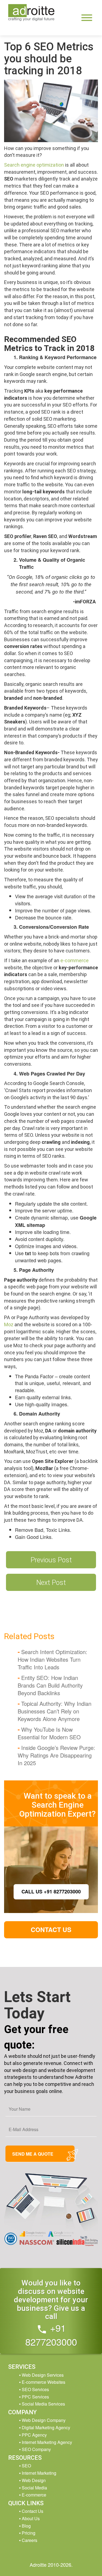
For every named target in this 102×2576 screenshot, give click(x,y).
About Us (31, 2518)
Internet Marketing (39, 2473)
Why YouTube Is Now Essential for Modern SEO (49, 1733)
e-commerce (75, 960)
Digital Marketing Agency (46, 2427)
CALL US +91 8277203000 (51, 1891)
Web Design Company (44, 2420)
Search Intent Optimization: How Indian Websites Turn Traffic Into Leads (52, 1659)
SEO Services (35, 2389)
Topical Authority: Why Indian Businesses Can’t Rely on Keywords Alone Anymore (55, 1711)
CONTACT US (51, 1929)
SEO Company (36, 2449)
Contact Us (33, 2511)
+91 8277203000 (51, 2335)
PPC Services (35, 2397)
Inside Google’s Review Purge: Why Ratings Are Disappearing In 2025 (56, 1755)
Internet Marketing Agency (47, 2442)
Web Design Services (43, 2375)
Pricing (29, 2533)
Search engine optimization (34, 165)
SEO (26, 2466)
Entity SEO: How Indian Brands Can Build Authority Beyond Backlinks (50, 1685)
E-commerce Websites (44, 2382)
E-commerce (34, 2495)
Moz (9, 1324)
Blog (26, 2526)
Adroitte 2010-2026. (51, 2565)
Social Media (34, 2488)
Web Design (34, 2480)
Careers (30, 2540)
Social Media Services (43, 2404)
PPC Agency (34, 2435)
